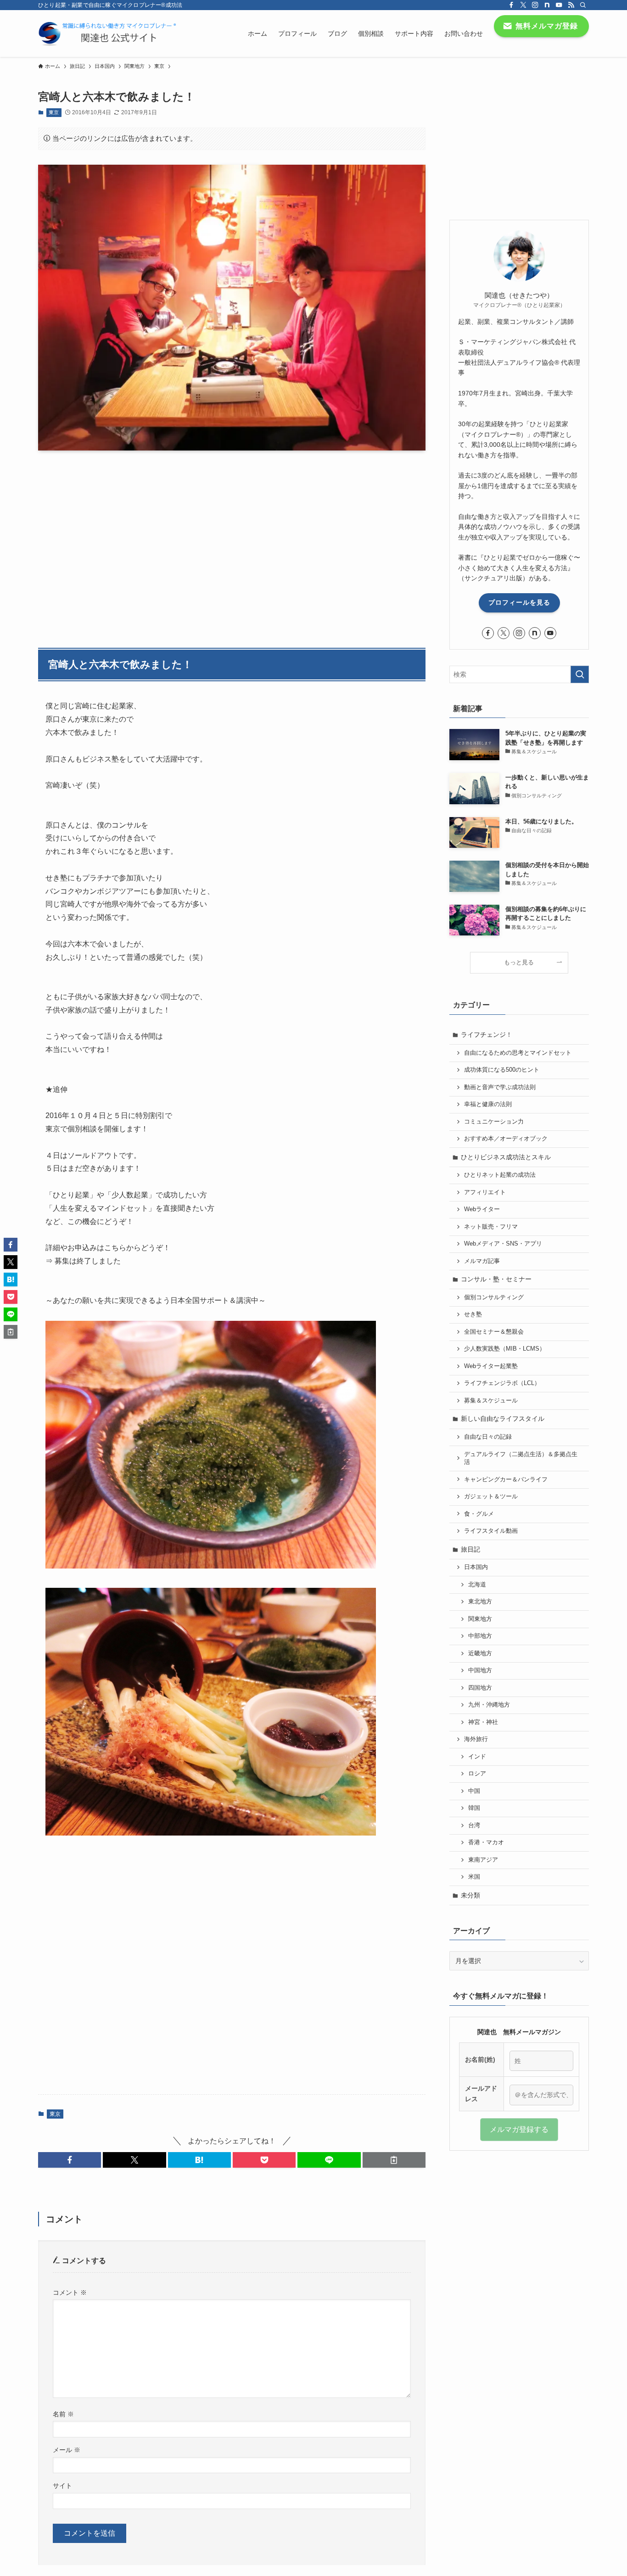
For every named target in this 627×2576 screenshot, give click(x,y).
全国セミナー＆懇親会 (494, 1332)
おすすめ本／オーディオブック (506, 1139)
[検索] (583, 5)
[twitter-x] (523, 5)
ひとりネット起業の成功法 (500, 1175)
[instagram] (535, 5)
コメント (70, 2292)
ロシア (477, 1774)
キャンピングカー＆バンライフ (506, 1480)
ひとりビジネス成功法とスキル (506, 1157)
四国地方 (480, 1688)
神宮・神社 (483, 1722)
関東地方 (480, 1619)
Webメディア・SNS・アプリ (503, 1244)
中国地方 (480, 1670)
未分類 (470, 1895)
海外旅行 (476, 1739)
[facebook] (511, 5)
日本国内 (476, 1567)
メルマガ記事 (482, 1261)
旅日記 (470, 1549)
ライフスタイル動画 (491, 1531)
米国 (474, 1877)
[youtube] (559, 5)
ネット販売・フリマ (491, 1227)
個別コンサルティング (494, 1297)
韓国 (474, 1808)
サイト (62, 2486)
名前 (63, 2414)
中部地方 (480, 1636)
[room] (547, 5)
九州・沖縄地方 (489, 1705)
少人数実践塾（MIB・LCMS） (505, 1349)
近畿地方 (480, 1653)
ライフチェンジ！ (487, 1035)
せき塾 (473, 1314)
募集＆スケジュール (491, 1401)
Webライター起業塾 (491, 1366)
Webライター (482, 1209)
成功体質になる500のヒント (502, 1070)
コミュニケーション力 (494, 1122)
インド (477, 1757)
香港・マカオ (486, 1842)
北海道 (477, 1585)
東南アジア (483, 1860)
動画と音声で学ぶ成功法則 (500, 1087)
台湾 (474, 1825)
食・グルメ (479, 1514)
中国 (474, 1791)
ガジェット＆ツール (491, 1497)
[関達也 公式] (109, 33)
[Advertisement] (232, 544)
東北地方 (480, 1602)
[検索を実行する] (580, 674)
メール (67, 2450)
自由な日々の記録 (488, 1437)
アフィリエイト (485, 1192)
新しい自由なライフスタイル (503, 1419)
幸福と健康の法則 (488, 1104)
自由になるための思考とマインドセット (518, 1053)
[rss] (571, 5)
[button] (70, 2160)
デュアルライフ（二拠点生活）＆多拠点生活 (521, 1458)
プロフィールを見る (519, 602)
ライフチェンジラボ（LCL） (502, 1383)
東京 (54, 112)
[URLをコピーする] (394, 2160)
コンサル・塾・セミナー (496, 1279)
